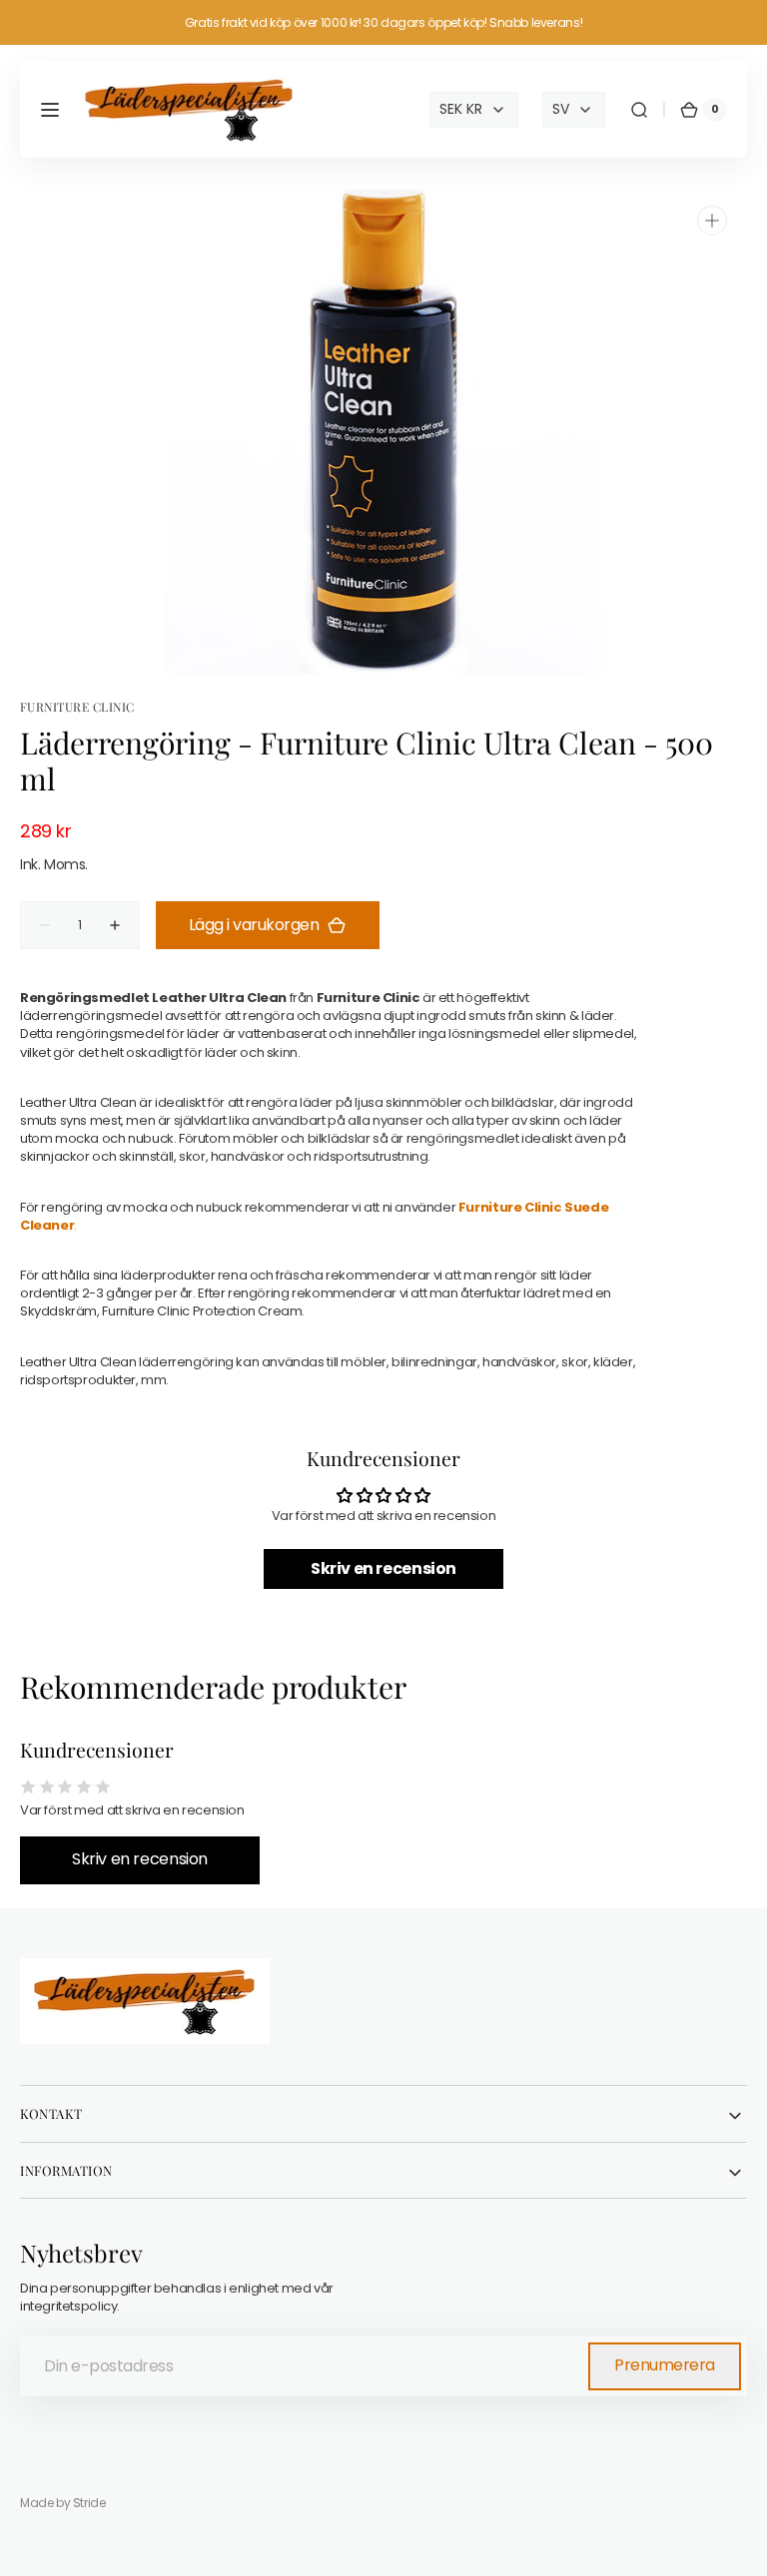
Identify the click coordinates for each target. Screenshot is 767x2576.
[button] (50, 110)
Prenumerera (665, 2365)
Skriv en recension (383, 1568)
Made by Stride (63, 2503)
